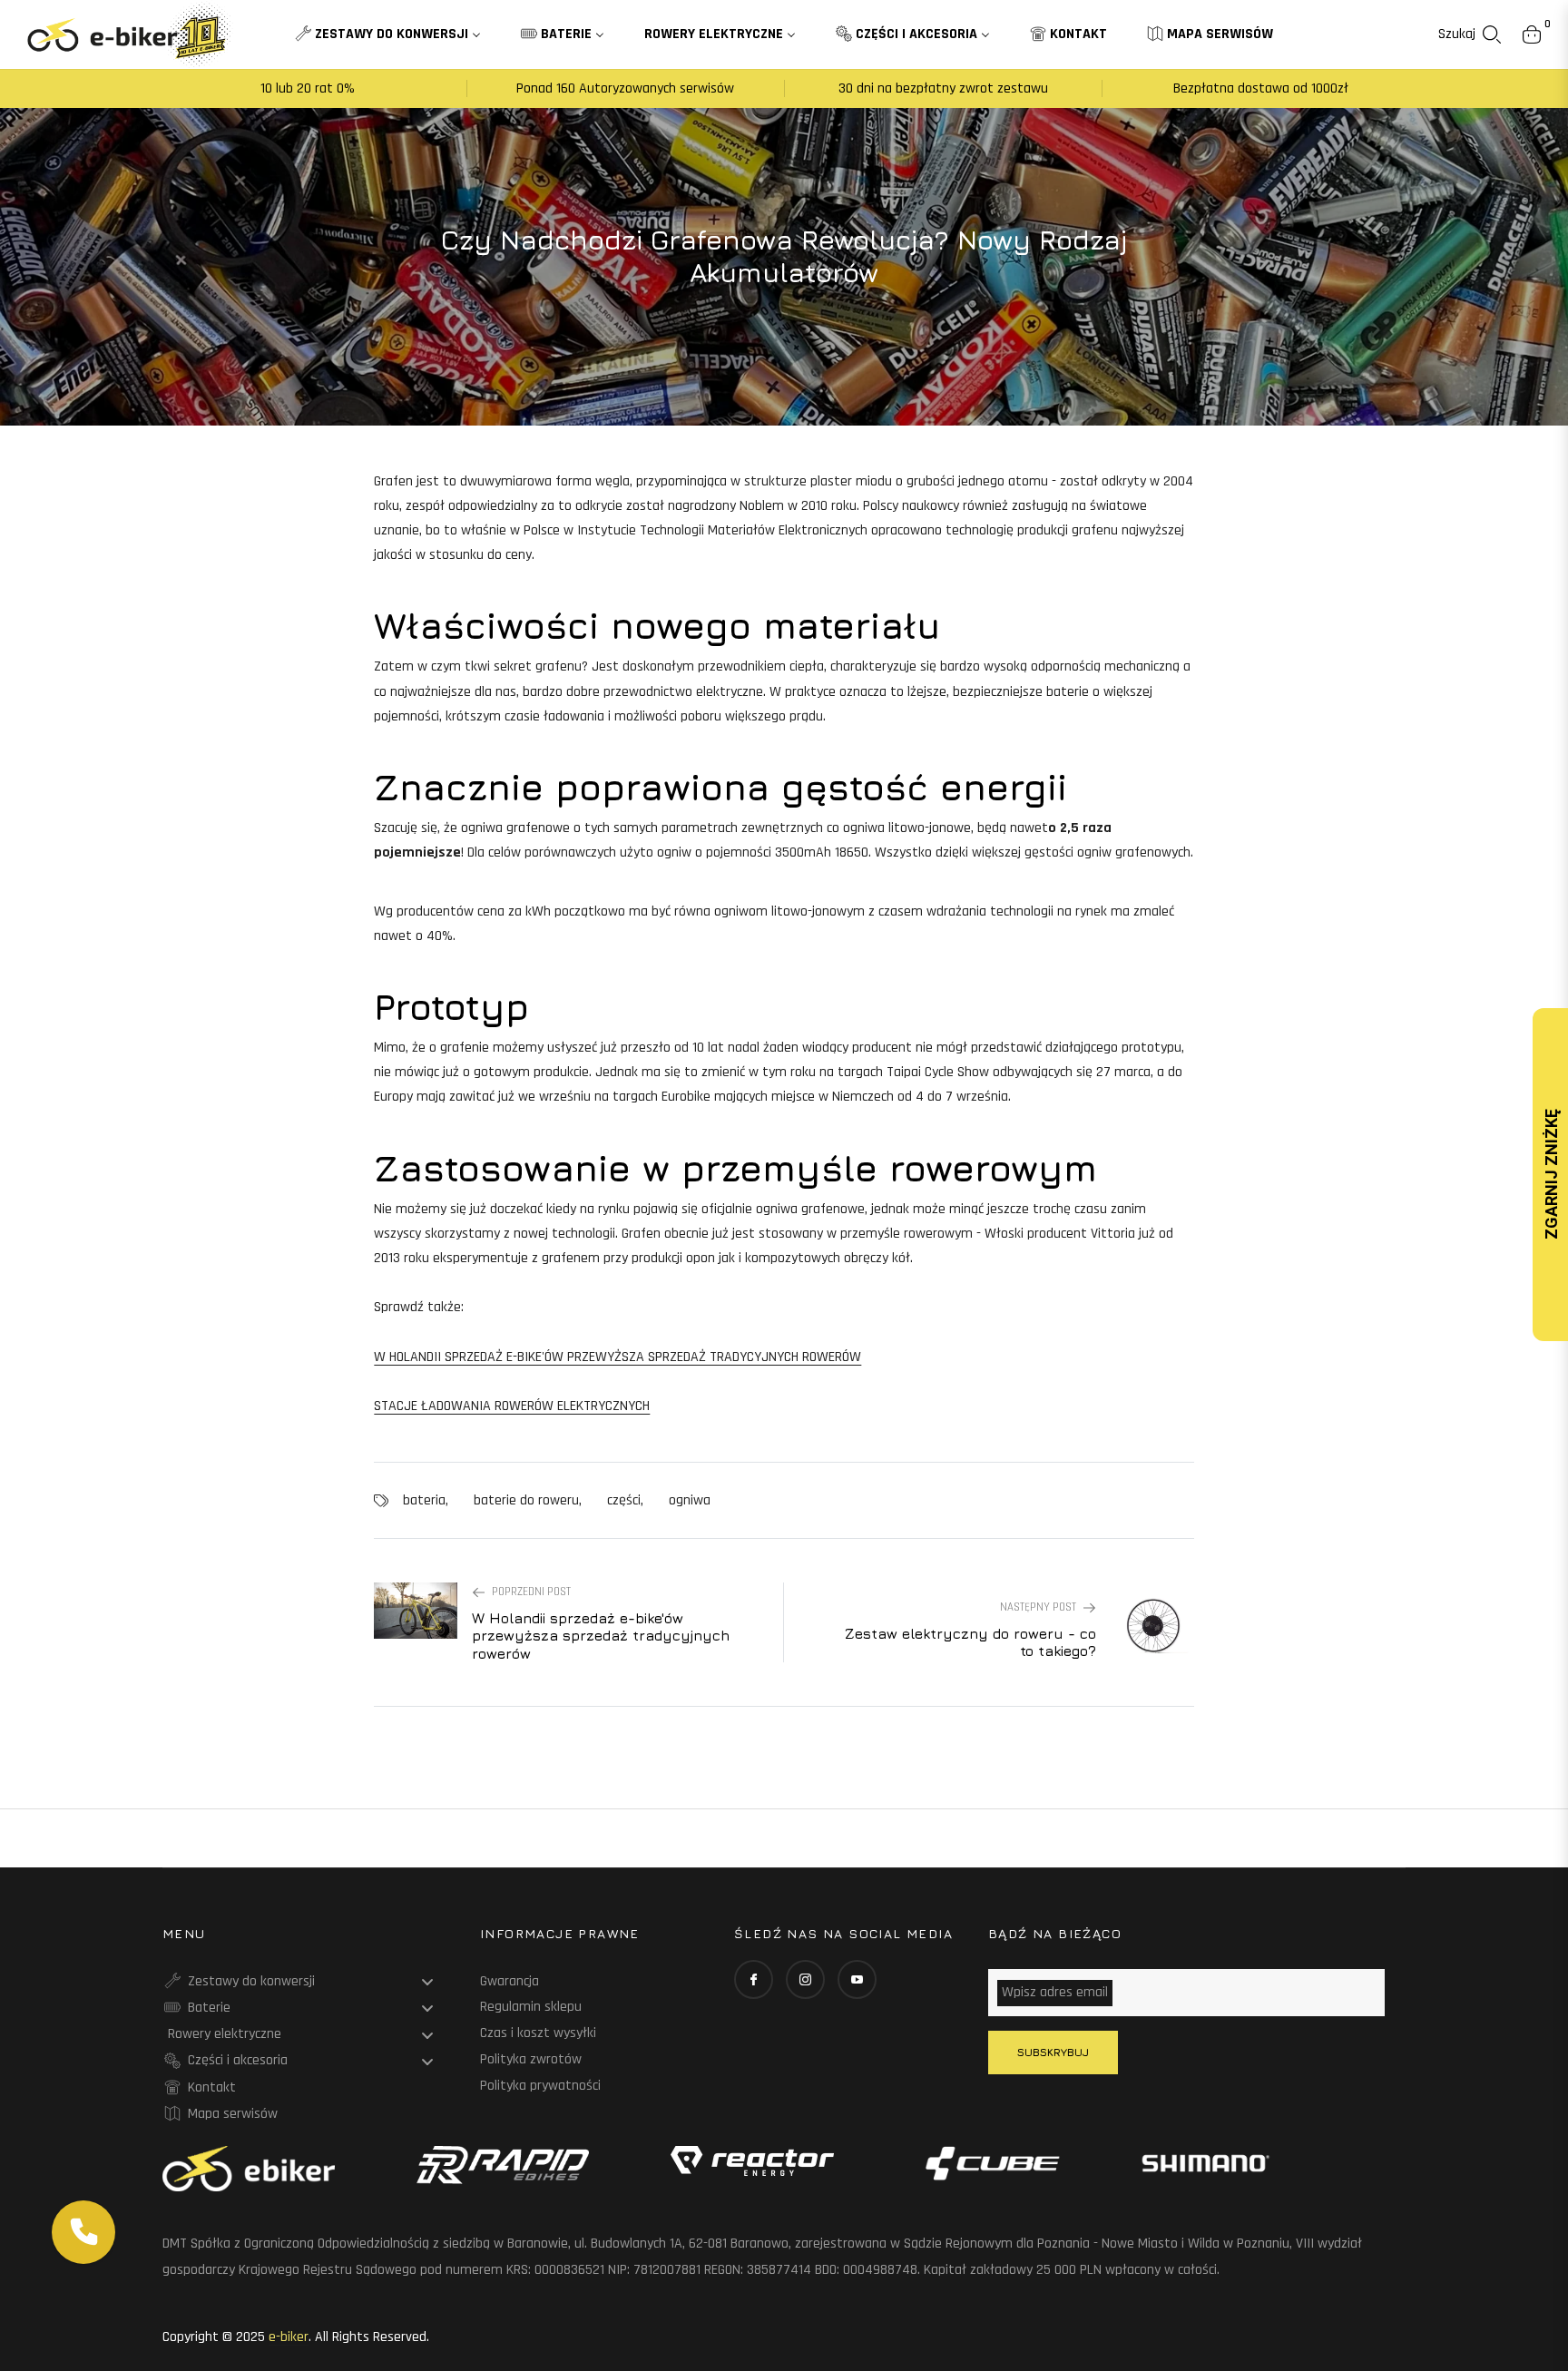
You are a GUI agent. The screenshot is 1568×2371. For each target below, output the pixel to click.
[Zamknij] (114, 2201)
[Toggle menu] (427, 1982)
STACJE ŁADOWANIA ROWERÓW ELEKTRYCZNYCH (512, 1406)
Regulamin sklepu (531, 2007)
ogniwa (690, 1500)
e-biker (289, 2337)
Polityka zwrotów (531, 2059)
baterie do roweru (526, 1500)
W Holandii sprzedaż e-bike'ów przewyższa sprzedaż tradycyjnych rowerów (601, 1635)
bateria (424, 1500)
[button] (1470, 34)
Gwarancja (510, 1981)
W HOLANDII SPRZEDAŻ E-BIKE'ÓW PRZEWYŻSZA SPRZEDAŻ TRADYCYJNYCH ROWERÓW (617, 1357)
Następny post (1038, 1607)
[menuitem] (388, 34)
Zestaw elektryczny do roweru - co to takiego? (970, 1642)
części (624, 1500)
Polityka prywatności (540, 2086)
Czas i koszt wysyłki (538, 2033)
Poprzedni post (531, 1592)
